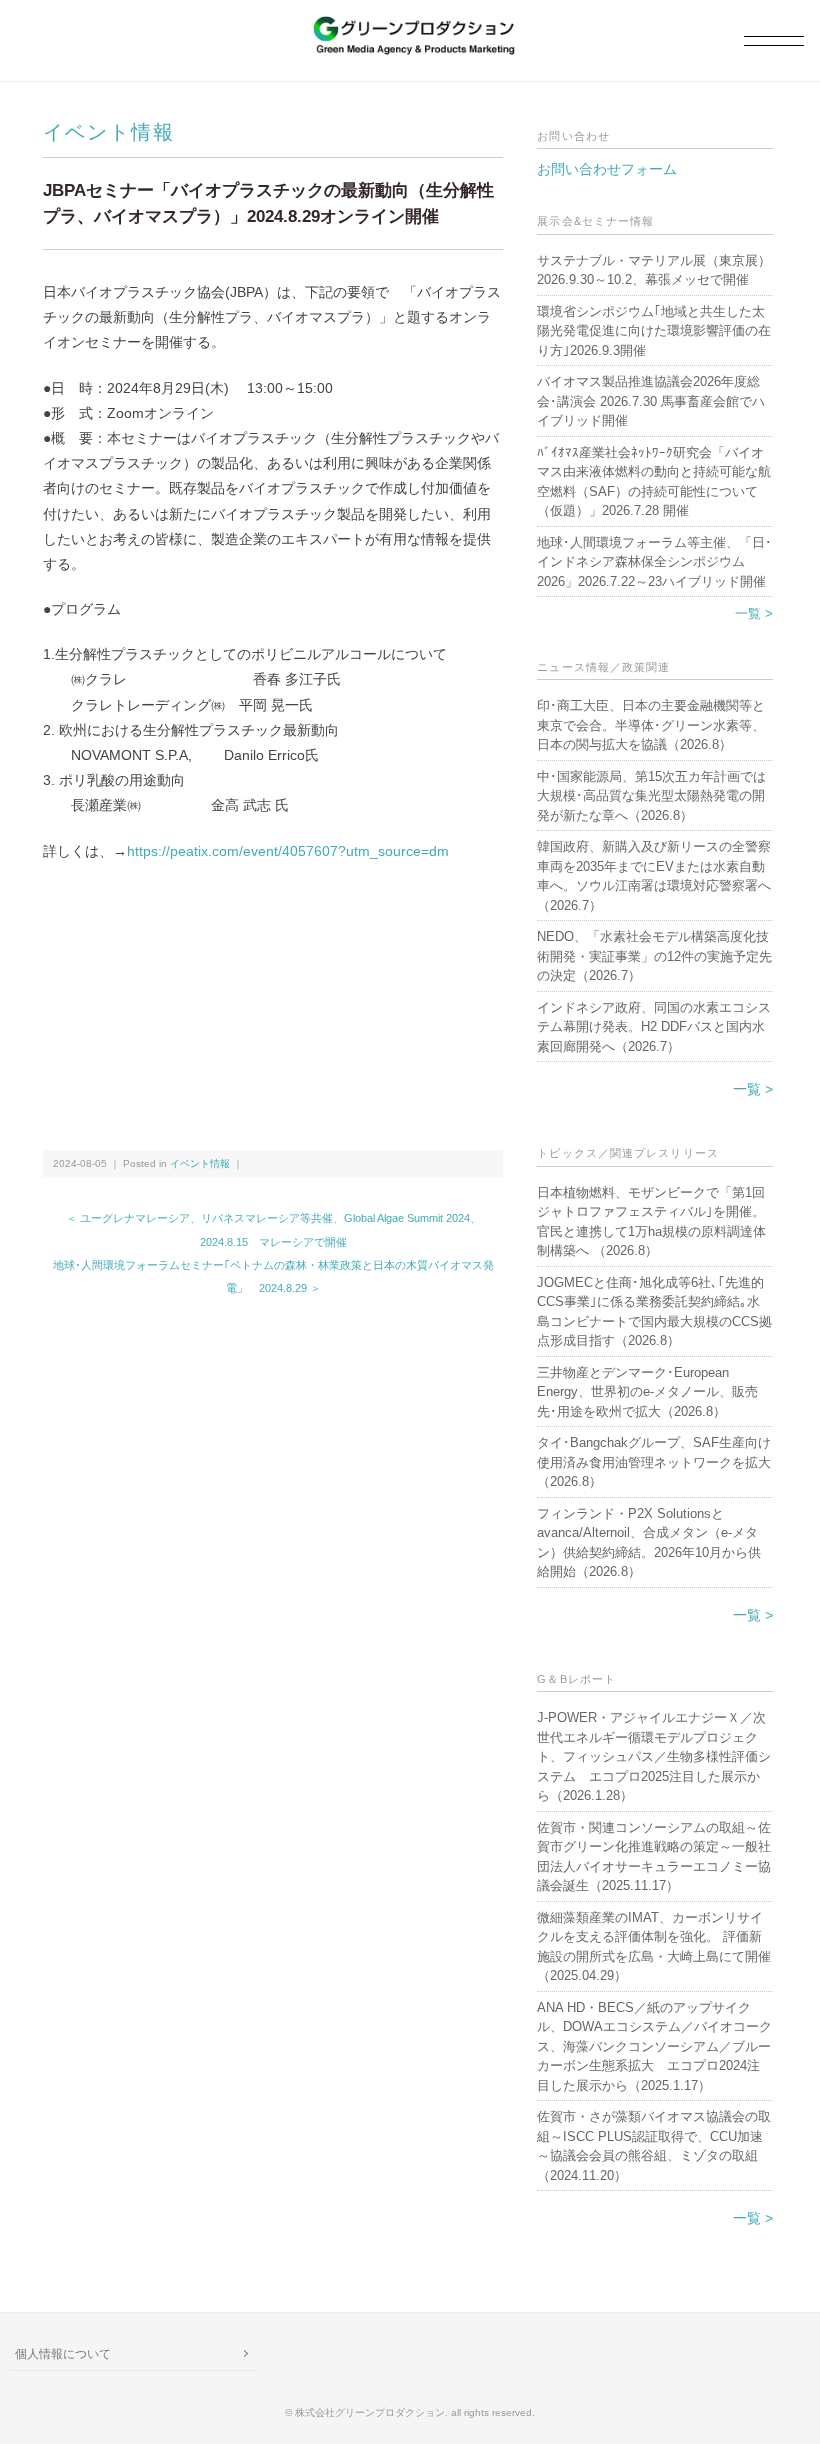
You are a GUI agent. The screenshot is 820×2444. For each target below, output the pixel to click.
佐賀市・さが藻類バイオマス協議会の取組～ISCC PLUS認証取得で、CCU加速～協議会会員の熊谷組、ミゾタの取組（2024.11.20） (654, 2146)
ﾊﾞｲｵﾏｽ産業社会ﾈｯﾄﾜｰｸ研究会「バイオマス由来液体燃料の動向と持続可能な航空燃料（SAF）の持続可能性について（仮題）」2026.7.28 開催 (654, 482)
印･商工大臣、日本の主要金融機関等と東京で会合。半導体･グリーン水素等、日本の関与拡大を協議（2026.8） (651, 725)
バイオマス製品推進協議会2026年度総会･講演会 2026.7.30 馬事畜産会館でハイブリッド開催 (651, 401)
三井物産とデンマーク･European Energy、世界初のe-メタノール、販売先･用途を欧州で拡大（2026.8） (647, 1392)
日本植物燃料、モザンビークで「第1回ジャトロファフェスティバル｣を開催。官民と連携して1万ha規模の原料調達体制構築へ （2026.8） (651, 1222)
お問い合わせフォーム (607, 169)
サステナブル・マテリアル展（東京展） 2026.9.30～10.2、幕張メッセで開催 (654, 270)
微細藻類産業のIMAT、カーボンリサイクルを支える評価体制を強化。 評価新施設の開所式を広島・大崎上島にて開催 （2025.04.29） (654, 1947)
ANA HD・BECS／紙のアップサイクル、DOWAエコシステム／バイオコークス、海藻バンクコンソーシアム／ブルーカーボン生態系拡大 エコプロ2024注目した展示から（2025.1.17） (654, 2046)
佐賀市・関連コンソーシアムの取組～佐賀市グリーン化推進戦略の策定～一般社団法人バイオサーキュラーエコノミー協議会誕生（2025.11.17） (654, 1857)
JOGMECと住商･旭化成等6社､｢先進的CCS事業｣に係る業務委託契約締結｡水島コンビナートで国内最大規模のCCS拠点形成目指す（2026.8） (654, 1312)
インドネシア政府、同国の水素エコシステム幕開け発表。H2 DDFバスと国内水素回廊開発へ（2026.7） (654, 1027)
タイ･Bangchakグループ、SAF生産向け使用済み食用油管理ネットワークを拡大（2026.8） (654, 1462)
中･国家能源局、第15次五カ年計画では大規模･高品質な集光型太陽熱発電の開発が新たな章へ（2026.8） (651, 796)
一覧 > (753, 613)
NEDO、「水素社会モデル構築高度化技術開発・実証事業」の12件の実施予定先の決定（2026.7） (654, 956)
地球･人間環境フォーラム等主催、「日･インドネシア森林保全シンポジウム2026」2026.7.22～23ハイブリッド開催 (654, 562)
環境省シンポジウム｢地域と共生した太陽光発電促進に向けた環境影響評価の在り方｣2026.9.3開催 (654, 331)
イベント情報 (109, 132)
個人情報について (63, 2354)
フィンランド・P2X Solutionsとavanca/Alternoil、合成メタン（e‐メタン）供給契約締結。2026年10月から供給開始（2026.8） (649, 1543)
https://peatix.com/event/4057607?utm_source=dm (288, 851)
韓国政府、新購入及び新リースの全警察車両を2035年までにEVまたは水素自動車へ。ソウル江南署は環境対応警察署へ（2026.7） (654, 876)
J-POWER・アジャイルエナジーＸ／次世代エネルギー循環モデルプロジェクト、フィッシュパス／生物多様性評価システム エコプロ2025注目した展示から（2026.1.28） (654, 1756)
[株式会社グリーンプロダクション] (410, 26)
